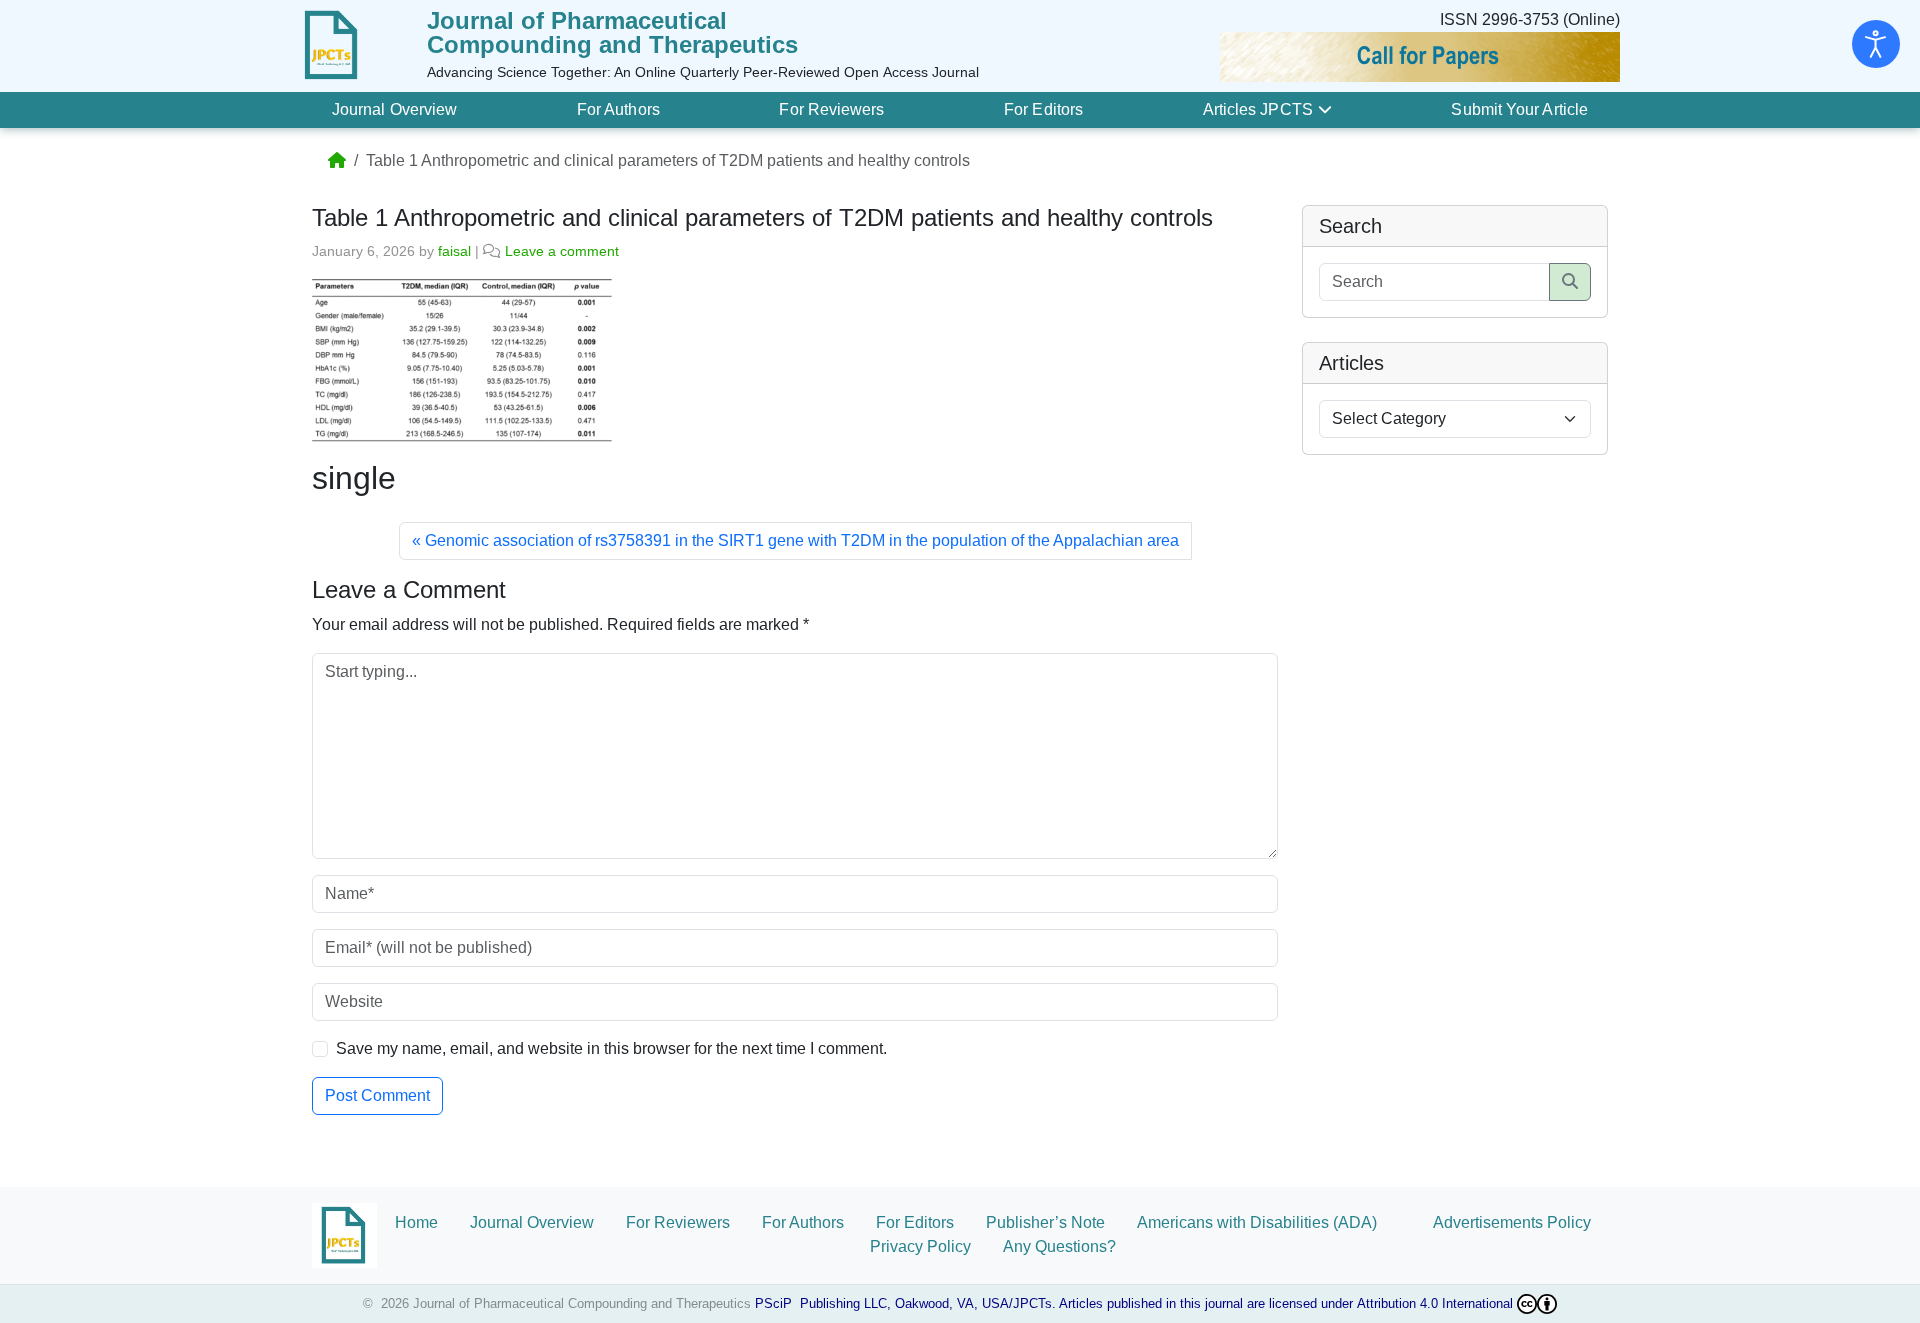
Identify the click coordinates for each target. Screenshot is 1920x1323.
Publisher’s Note (1045, 1222)
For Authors (618, 109)
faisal (454, 251)
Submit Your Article (1519, 109)
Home (416, 1222)
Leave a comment (562, 251)
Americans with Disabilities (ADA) (1269, 1222)
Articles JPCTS (1258, 109)
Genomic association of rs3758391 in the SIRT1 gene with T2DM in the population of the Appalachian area (802, 540)
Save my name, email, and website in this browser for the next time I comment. (611, 1048)
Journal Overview (394, 109)
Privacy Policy (920, 1246)
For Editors (1043, 109)
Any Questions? (1059, 1246)
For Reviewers (831, 109)
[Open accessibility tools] (1876, 44)
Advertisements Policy (1512, 1222)
